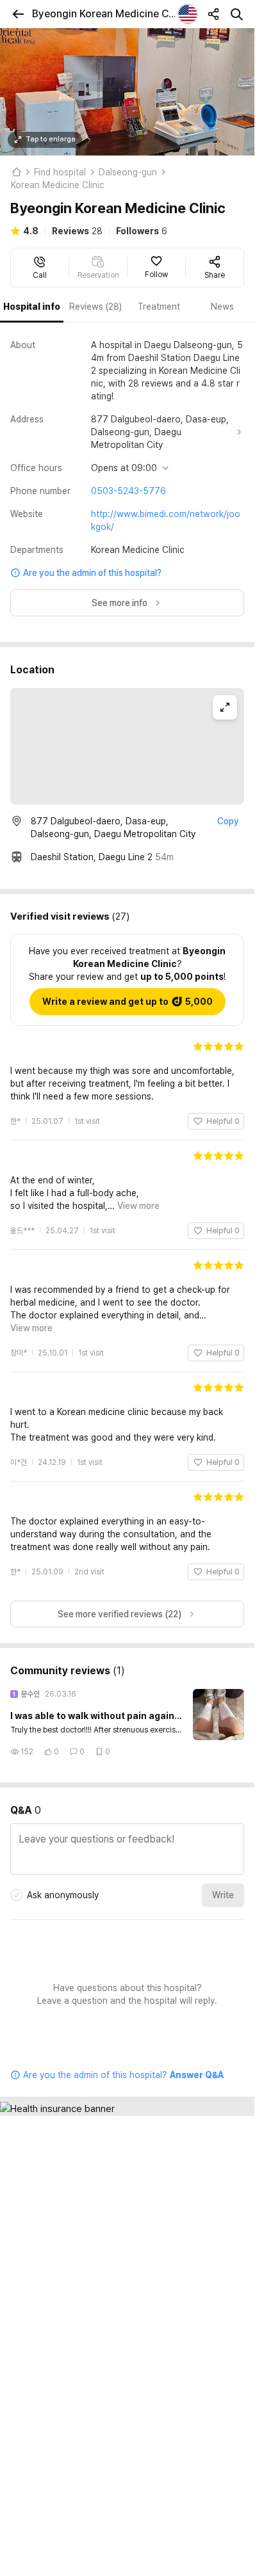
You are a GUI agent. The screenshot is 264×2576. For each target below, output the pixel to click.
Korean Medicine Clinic (58, 185)
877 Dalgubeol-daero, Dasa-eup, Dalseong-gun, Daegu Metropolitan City (160, 432)
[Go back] (18, 14)
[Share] (213, 14)
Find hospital (60, 172)
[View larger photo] (127, 92)
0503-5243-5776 (128, 491)
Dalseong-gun (128, 172)
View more (138, 1206)
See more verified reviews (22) (120, 1601)
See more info (120, 603)
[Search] (236, 14)
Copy (228, 821)
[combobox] (188, 14)
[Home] (16, 172)
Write (223, 1882)
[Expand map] (225, 707)
